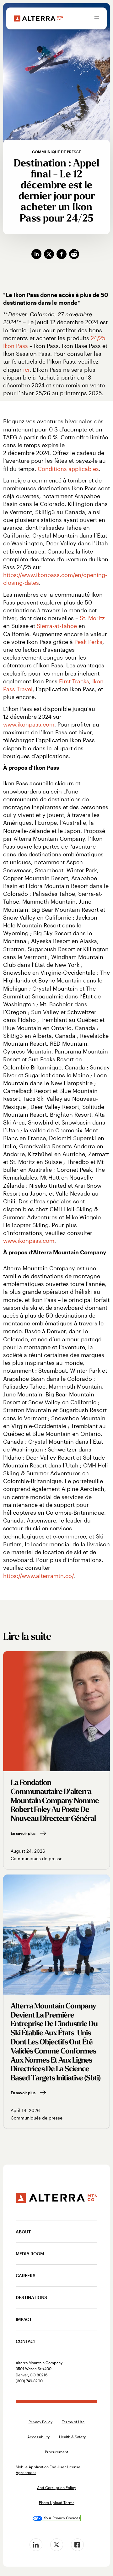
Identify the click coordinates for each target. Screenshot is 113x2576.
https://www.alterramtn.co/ (39, 1576)
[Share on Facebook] (63, 254)
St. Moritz (92, 618)
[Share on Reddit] (75, 254)
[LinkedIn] (36, 2545)
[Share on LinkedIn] (38, 254)
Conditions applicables (68, 469)
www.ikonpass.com (29, 724)
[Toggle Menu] (97, 18)
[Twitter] (56, 2545)
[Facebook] (77, 2545)
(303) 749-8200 (29, 2381)
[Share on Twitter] (50, 254)
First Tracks (74, 681)
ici (26, 370)
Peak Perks (88, 642)
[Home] (38, 18)
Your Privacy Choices (62, 2518)
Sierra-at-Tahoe (57, 626)
